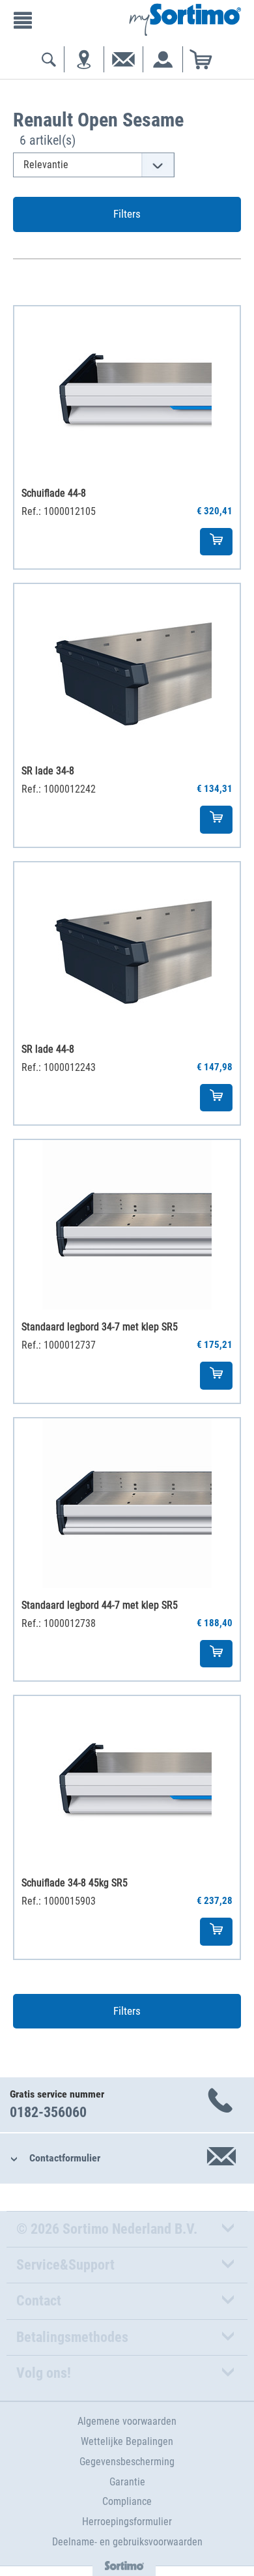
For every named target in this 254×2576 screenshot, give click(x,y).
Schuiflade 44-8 (54, 493)
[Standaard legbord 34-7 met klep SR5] (127, 1225)
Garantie (127, 2482)
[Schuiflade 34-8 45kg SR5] (127, 1781)
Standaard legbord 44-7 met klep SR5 (100, 1605)
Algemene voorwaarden (127, 2421)
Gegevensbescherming (127, 2462)
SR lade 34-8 (48, 771)
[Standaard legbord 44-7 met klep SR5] (127, 1503)
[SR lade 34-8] (127, 669)
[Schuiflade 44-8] (127, 391)
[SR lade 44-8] (127, 947)
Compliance (127, 2501)
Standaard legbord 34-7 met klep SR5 (100, 1327)
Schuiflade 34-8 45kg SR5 (75, 1883)
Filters (127, 214)
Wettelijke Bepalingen (127, 2441)
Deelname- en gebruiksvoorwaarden (127, 2542)
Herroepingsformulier (127, 2522)
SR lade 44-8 (48, 1049)
